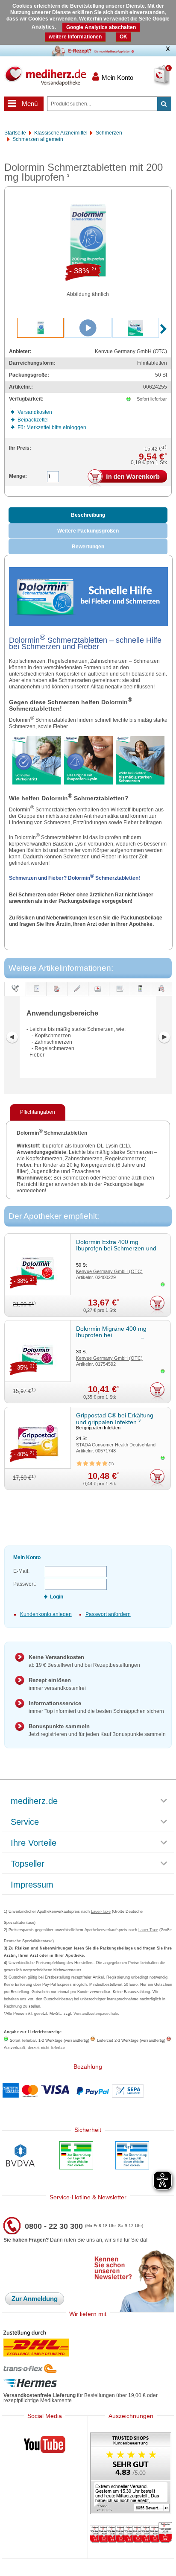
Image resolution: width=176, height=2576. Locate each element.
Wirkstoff (161, 996)
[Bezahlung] (88, 2091)
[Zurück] (12, 1037)
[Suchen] (164, 104)
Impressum (32, 1885)
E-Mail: (21, 1571)
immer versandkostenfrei (57, 1684)
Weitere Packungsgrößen (88, 531)
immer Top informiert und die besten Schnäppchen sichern (96, 1707)
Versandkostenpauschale (96, 2014)
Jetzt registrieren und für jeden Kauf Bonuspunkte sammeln (97, 1730)
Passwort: (25, 1584)
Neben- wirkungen (99, 996)
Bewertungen (88, 547)
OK (123, 37)
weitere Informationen (75, 37)
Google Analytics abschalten (101, 27)
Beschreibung (88, 515)
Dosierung (57, 996)
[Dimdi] (76, 2156)
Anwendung (36, 996)
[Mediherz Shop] (45, 76)
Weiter (164, 1037)
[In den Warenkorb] (127, 478)
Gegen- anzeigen (77, 996)
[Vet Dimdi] (132, 2156)
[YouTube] (45, 2446)
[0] (152, 81)
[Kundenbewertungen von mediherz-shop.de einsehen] (131, 2474)
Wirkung (140, 996)
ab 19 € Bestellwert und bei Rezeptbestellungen (84, 1661)
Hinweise (119, 996)
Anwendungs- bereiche (15, 989)
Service (25, 1822)
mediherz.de (34, 1801)
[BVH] (20, 2156)
